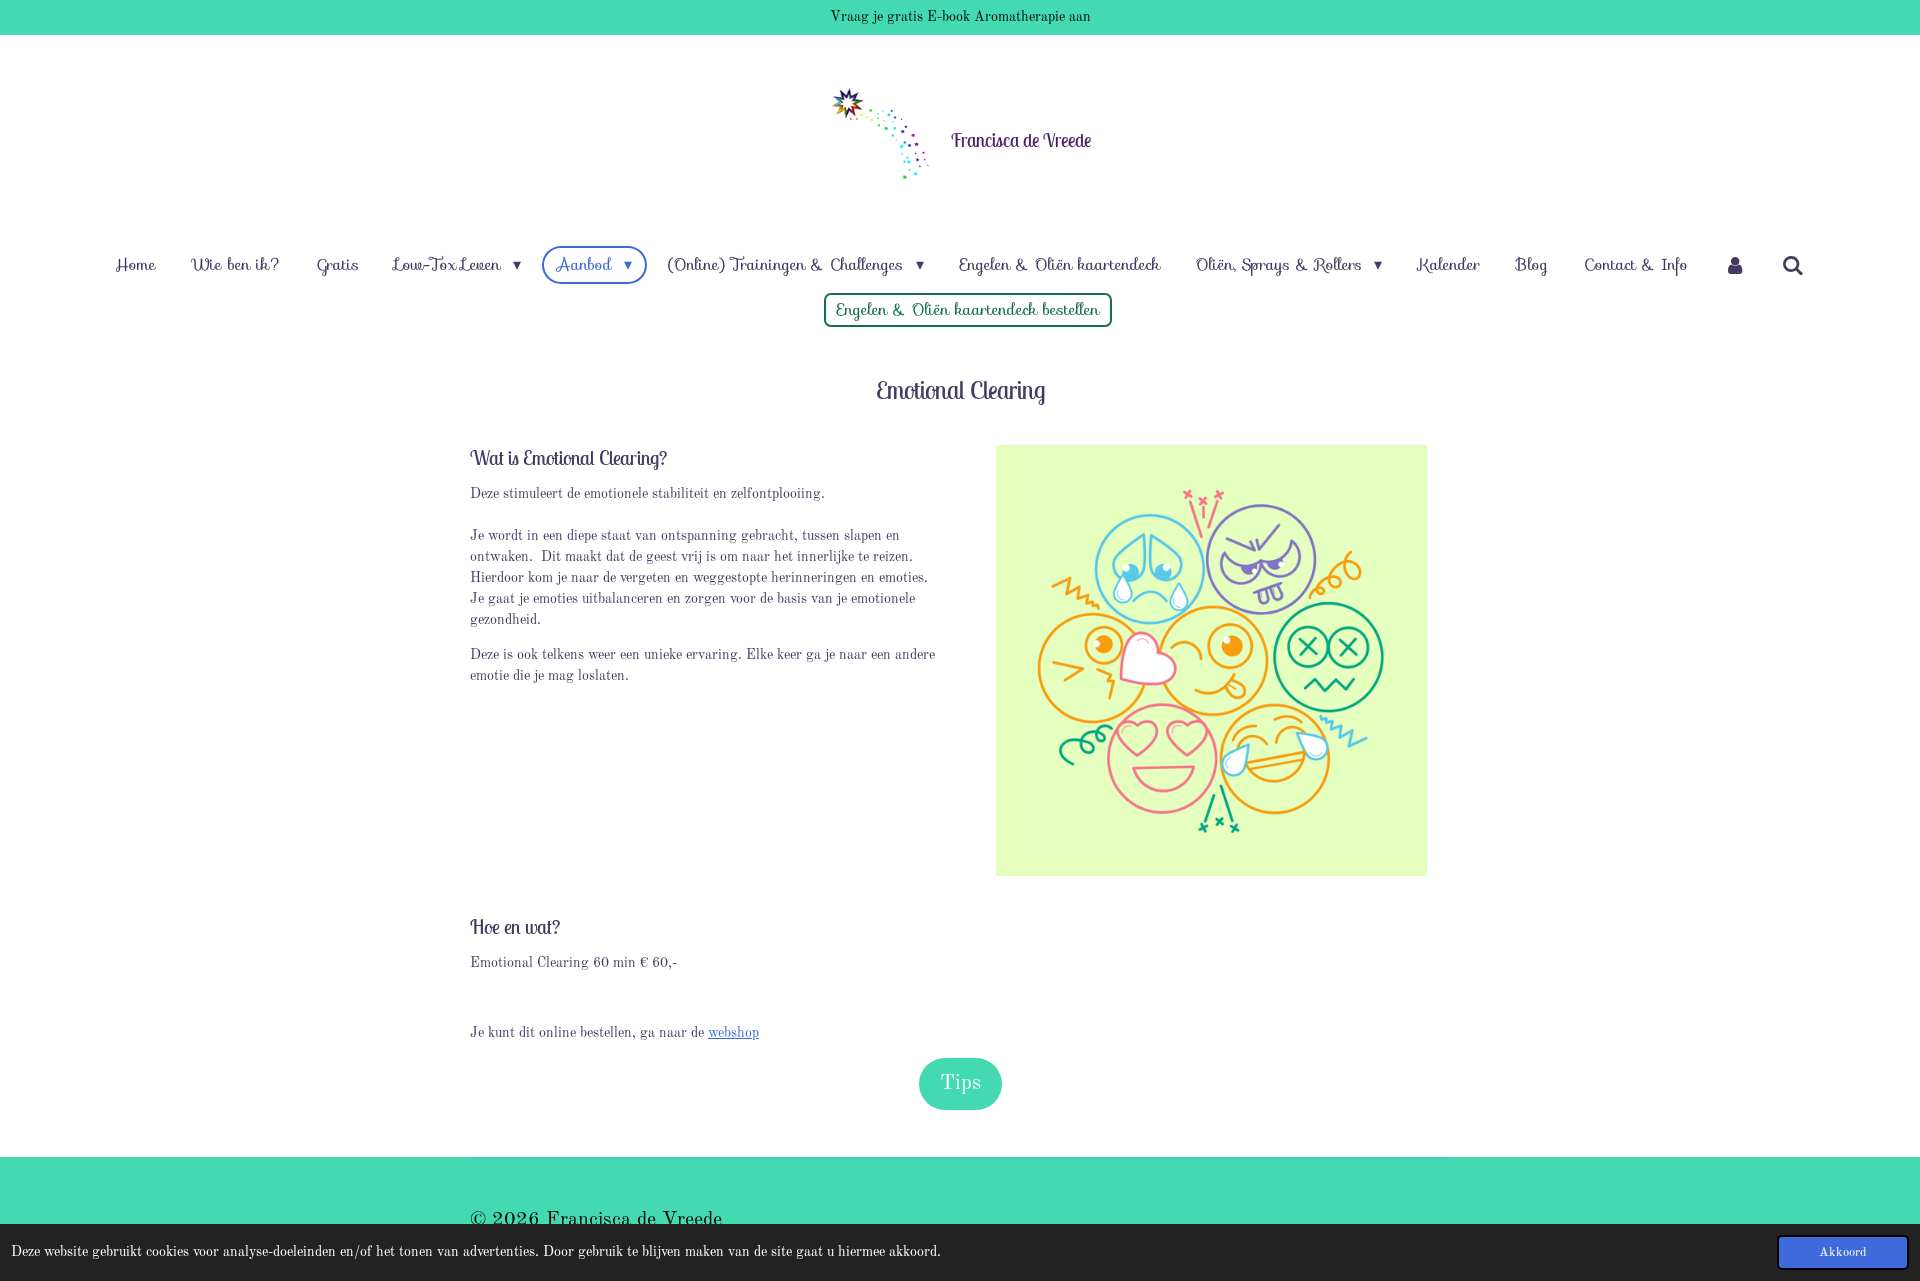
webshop (733, 1033)
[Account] (1735, 265)
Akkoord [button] (1843, 1252)
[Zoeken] (1793, 265)
